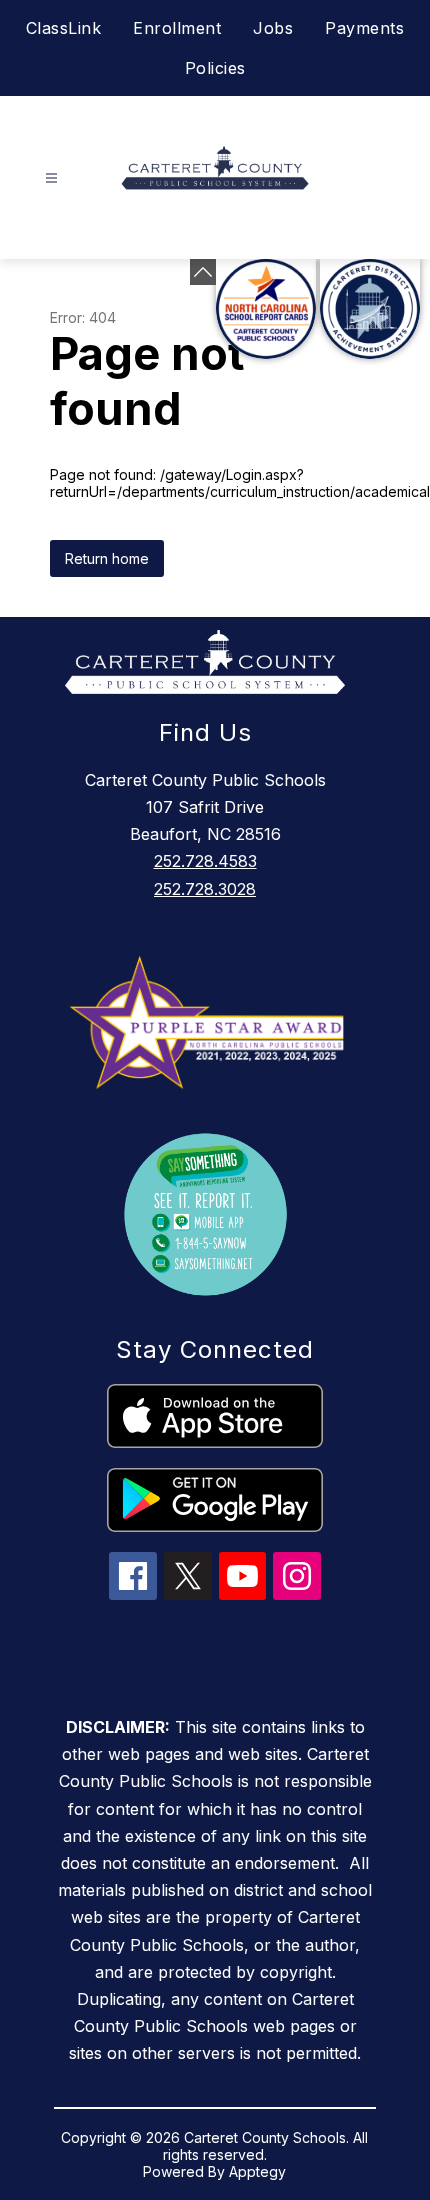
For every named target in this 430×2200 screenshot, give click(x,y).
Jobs (273, 28)
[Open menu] (51, 178)
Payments (364, 28)
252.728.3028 (205, 889)
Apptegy (257, 2171)
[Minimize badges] (203, 272)
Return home (107, 558)
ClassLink (64, 28)
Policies (215, 68)
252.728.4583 (205, 861)
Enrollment (177, 28)
